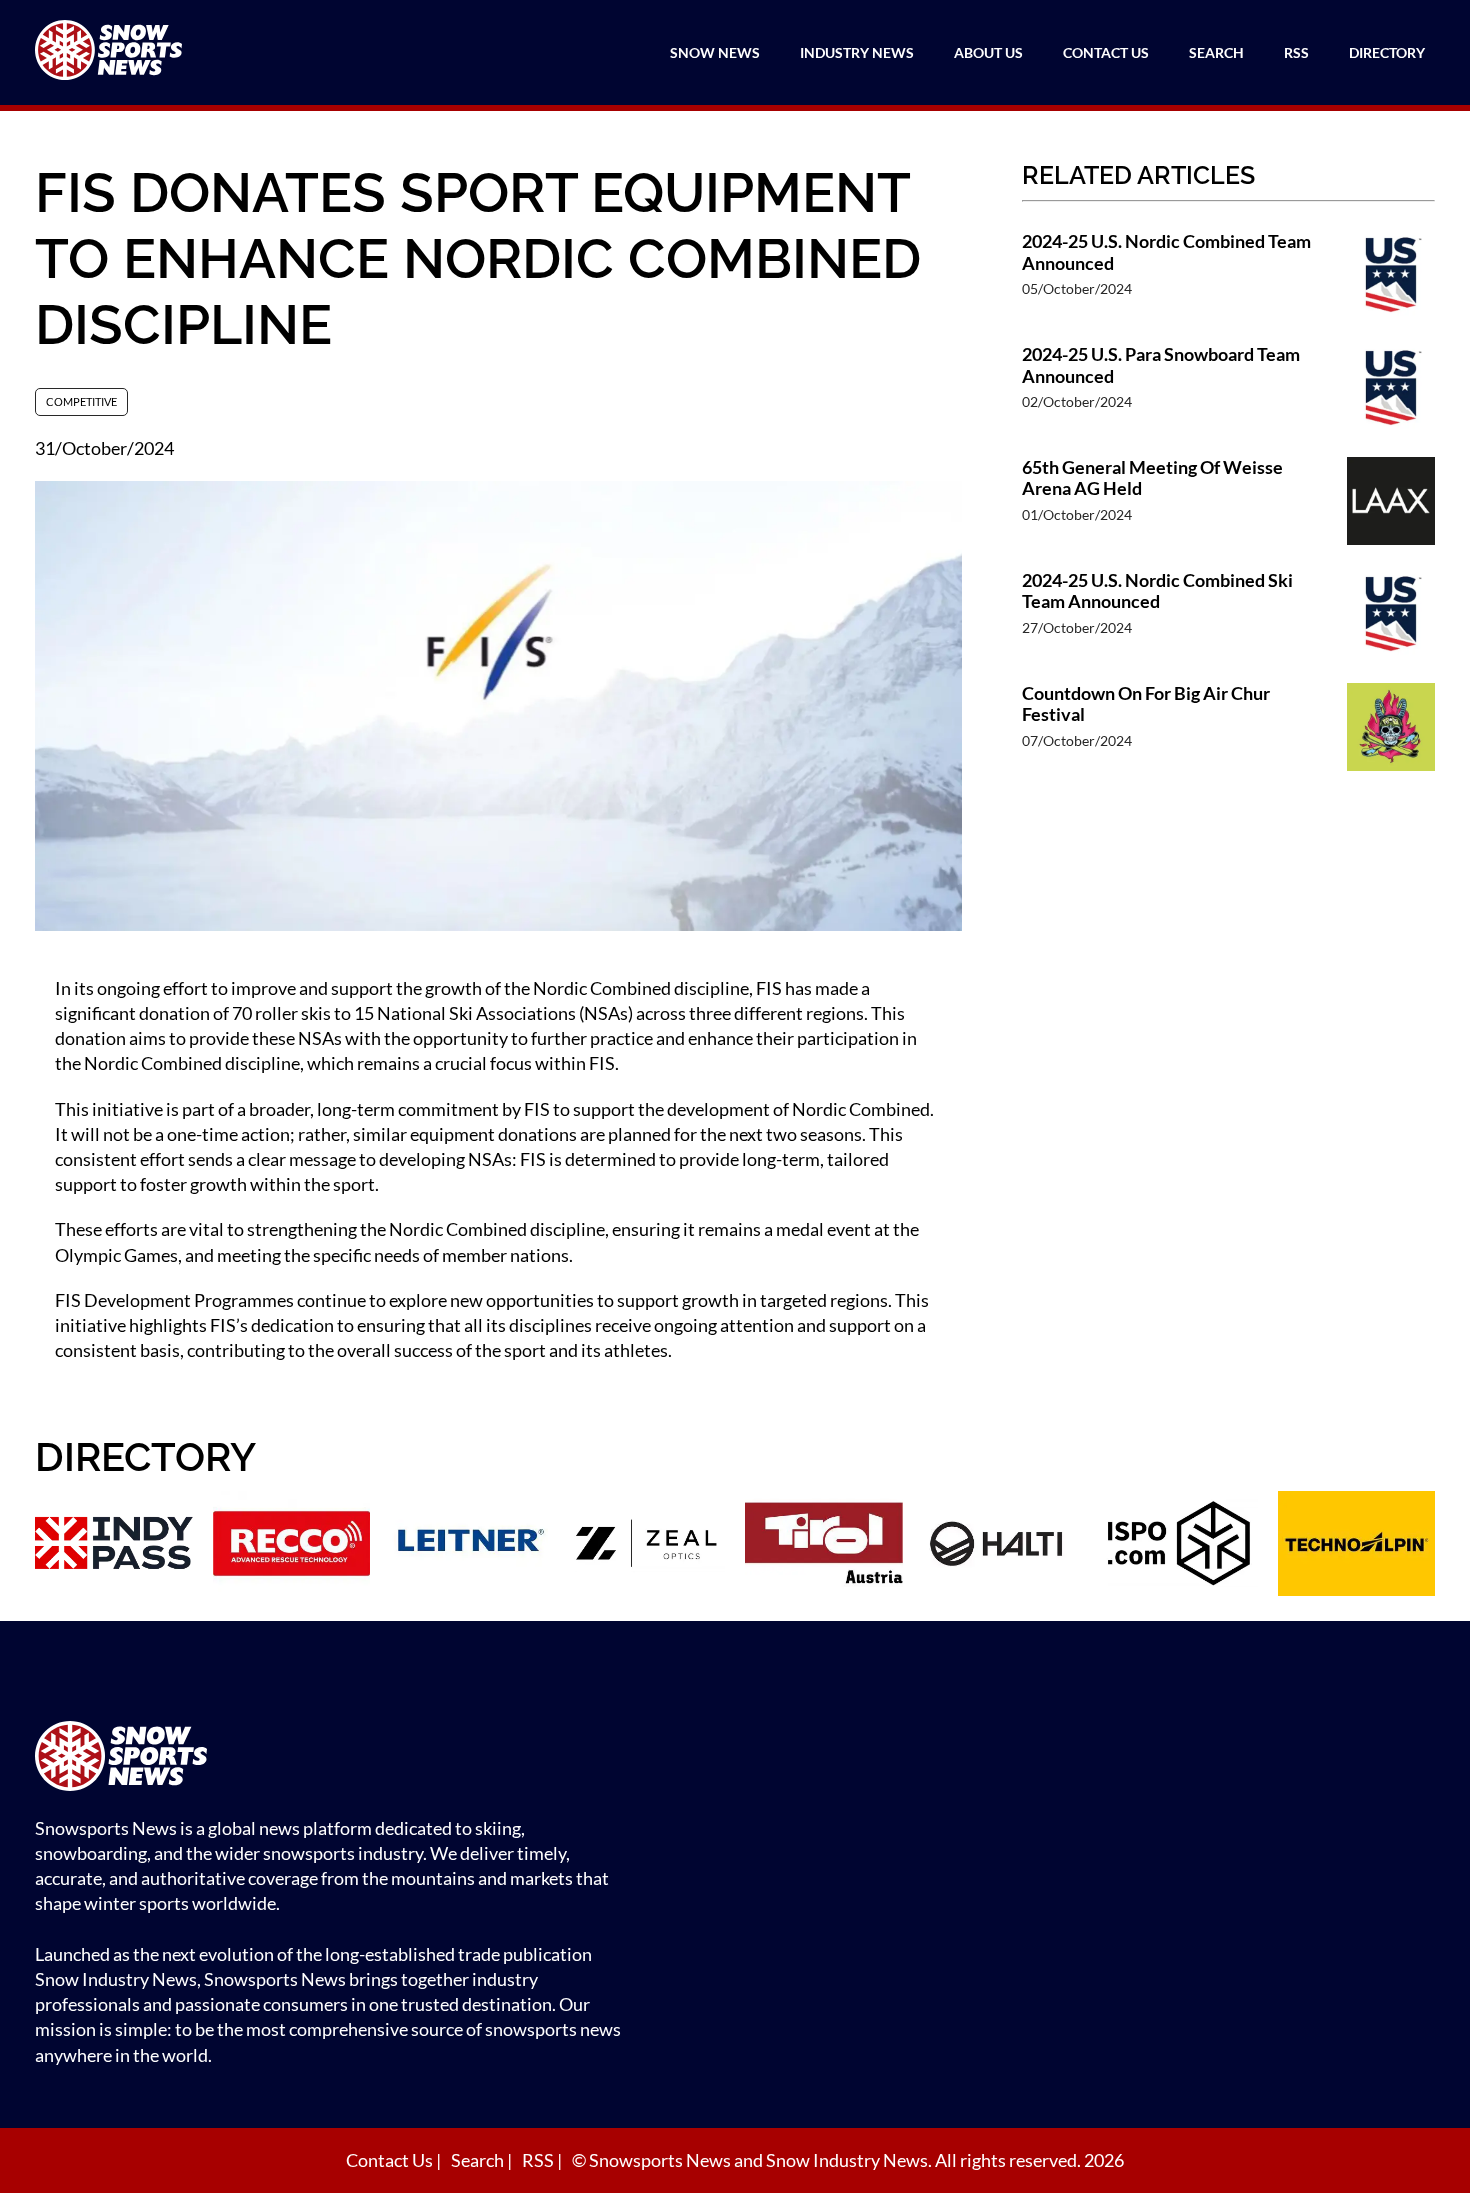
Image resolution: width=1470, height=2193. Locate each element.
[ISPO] (1179, 1546)
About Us (988, 52)
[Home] (335, 1758)
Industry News (857, 52)
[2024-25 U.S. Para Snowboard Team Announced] (1391, 390)
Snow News (715, 52)
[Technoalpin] (1357, 1546)
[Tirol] (824, 1546)
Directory (1387, 52)
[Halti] (1002, 1546)
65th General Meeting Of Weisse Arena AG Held (1152, 478)
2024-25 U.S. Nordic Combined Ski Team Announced (1157, 591)
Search (1216, 52)
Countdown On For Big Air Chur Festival (1146, 704)
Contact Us (1106, 52)
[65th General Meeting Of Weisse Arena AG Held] (1391, 503)
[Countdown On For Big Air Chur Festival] (1391, 729)
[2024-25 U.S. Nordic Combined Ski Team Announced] (1391, 616)
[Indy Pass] (114, 1546)
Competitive (81, 401)
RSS (1296, 52)
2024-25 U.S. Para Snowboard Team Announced (1161, 365)
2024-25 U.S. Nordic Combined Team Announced (1166, 252)
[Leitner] (469, 1546)
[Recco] (292, 1546)
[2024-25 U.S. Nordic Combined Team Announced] (1391, 277)
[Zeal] (647, 1546)
